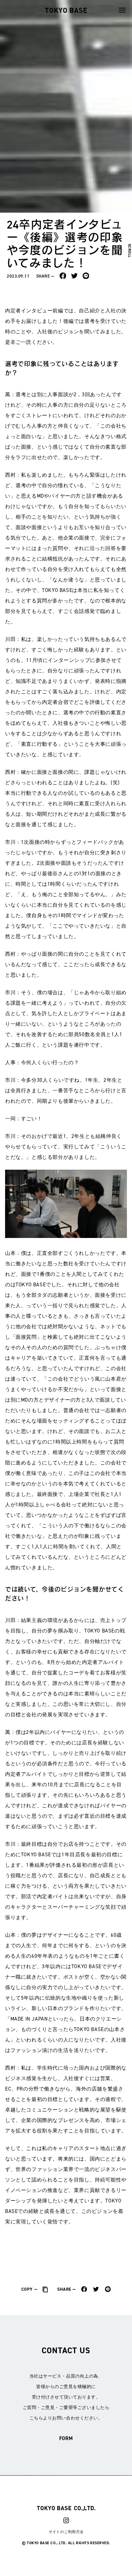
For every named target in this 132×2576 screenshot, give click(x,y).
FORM (66, 2438)
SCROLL (129, 251)
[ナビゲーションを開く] (122, 10)
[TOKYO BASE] (66, 10)
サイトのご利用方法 (66, 2532)
